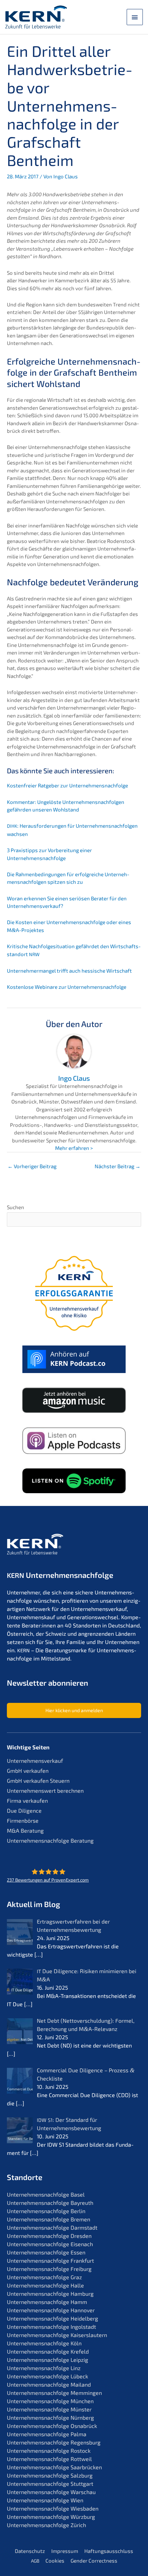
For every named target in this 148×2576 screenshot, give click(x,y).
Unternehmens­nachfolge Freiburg (49, 2269)
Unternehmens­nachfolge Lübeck (47, 2376)
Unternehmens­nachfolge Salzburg (50, 2475)
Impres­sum (65, 2551)
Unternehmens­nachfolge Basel (46, 2194)
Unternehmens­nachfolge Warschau (51, 2492)
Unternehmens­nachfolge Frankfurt (50, 2260)
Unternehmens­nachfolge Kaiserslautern (57, 2335)
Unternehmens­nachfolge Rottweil (49, 2459)
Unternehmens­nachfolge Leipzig (47, 2360)
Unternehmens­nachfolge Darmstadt (52, 2227)
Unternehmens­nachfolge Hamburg (50, 2294)
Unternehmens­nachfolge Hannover (51, 2310)
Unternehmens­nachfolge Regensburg (54, 2442)
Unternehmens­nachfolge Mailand (49, 2384)
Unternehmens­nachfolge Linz (44, 2368)
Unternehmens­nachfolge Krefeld (48, 2351)
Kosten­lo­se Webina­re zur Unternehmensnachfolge (67, 987)
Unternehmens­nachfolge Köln (44, 2343)
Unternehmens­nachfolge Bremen (49, 2219)
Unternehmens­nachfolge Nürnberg (50, 2417)
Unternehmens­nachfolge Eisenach (50, 2244)
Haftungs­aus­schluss (109, 2551)
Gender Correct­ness (94, 2561)
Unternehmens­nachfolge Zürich (46, 2525)
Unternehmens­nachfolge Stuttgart (50, 2484)
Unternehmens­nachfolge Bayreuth (50, 2203)
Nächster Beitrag (118, 1166)
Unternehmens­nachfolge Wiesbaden (53, 2508)
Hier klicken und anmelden (74, 1710)
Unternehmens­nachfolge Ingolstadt (51, 2327)
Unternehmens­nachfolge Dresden (49, 2236)
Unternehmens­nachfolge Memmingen (54, 2393)
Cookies (55, 2561)
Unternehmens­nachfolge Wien (45, 2500)
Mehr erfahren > (74, 1148)
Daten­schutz (30, 2551)
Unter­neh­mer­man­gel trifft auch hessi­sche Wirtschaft (69, 971)
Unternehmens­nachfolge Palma (47, 2434)
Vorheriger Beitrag (32, 1166)
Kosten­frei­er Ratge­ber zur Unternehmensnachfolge (67, 785)
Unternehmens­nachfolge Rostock (49, 2451)
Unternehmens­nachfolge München (50, 2401)
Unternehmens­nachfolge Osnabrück (52, 2426)
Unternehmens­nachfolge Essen (46, 2252)
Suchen (15, 1207)
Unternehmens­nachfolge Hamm (47, 2302)
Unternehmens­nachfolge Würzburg (51, 2517)
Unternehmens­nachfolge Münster (49, 2409)
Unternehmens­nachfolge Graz (44, 2277)
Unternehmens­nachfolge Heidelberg (52, 2318)
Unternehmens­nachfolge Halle (45, 2285)
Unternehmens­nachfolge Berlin (46, 2211)
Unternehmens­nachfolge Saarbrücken (54, 2467)
